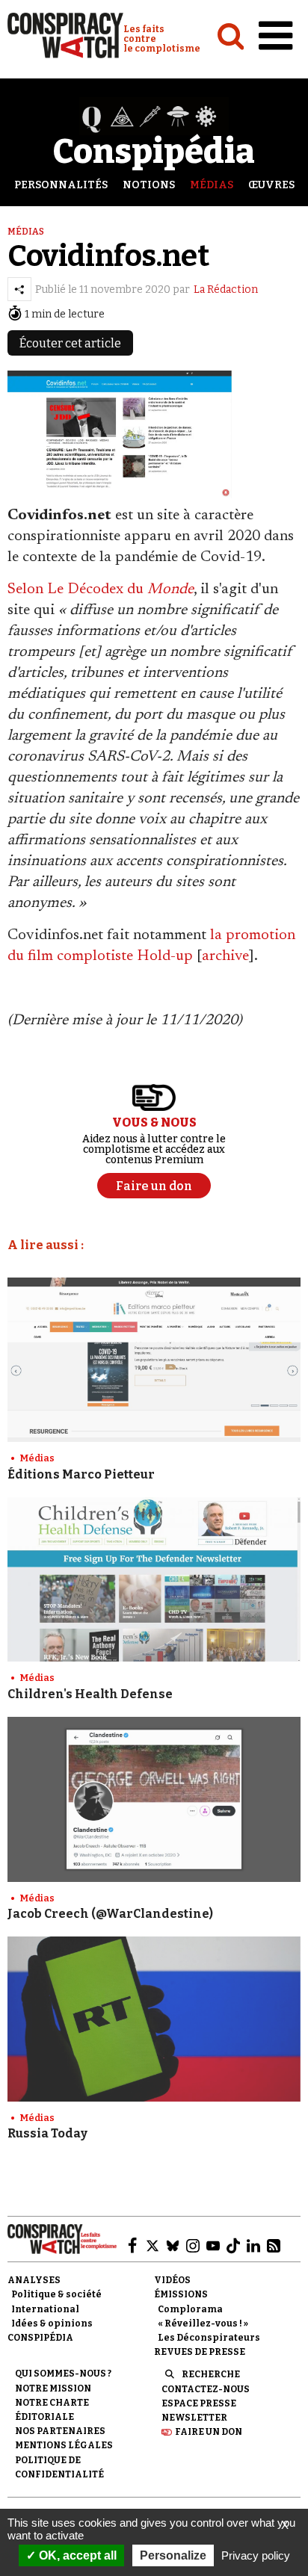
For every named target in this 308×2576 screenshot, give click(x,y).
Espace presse (199, 2403)
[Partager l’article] (19, 289)
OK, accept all (76, 2555)
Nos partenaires (60, 2431)
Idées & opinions (52, 2323)
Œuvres (271, 185)
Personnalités (61, 185)
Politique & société (56, 2294)
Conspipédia (40, 2338)
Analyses (34, 2280)
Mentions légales (64, 2445)
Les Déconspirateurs (209, 2338)
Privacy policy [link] (256, 2555)
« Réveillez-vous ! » (203, 2323)
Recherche (211, 2374)
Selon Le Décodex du (101, 589)
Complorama (190, 2309)
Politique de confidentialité (59, 2467)
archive (225, 956)
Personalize (173, 2555)
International (45, 2309)
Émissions (181, 2294)
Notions (149, 185)
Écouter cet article (70, 343)
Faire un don (209, 2432)
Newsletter (194, 2418)
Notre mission (53, 2388)
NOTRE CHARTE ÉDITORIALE (52, 2410)
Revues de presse (200, 2352)
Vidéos (172, 2280)
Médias (212, 185)
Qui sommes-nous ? (63, 2374)
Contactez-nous (206, 2389)
